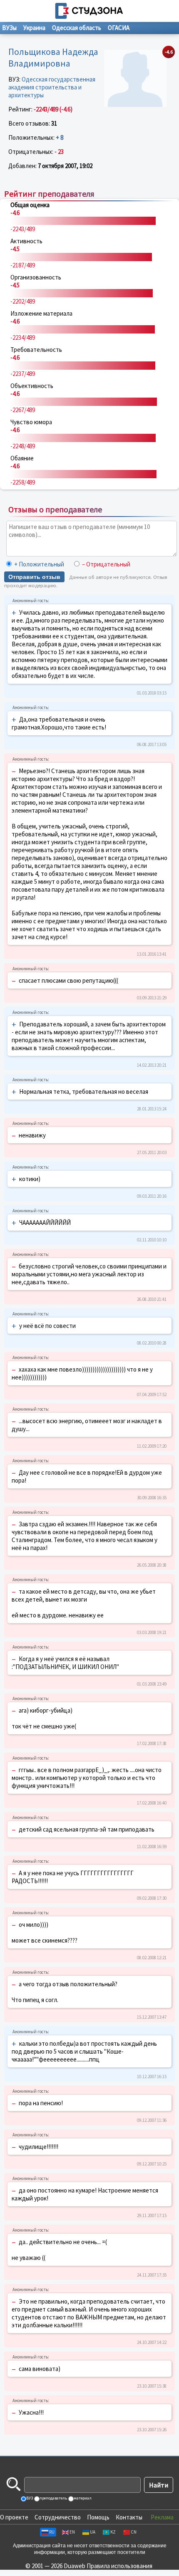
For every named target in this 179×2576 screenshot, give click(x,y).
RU (52, 2532)
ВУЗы (9, 28)
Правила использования (119, 2566)
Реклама (162, 2517)
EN (72, 2532)
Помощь (98, 2517)
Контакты (129, 2517)
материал (82, 2498)
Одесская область (77, 28)
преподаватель (53, 2498)
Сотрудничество (58, 2517)
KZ (113, 2532)
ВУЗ (29, 2498)
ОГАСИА (119, 28)
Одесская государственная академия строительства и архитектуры (52, 87)
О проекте (14, 2517)
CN (134, 2532)
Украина (34, 28)
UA (93, 2532)
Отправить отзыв (34, 577)
